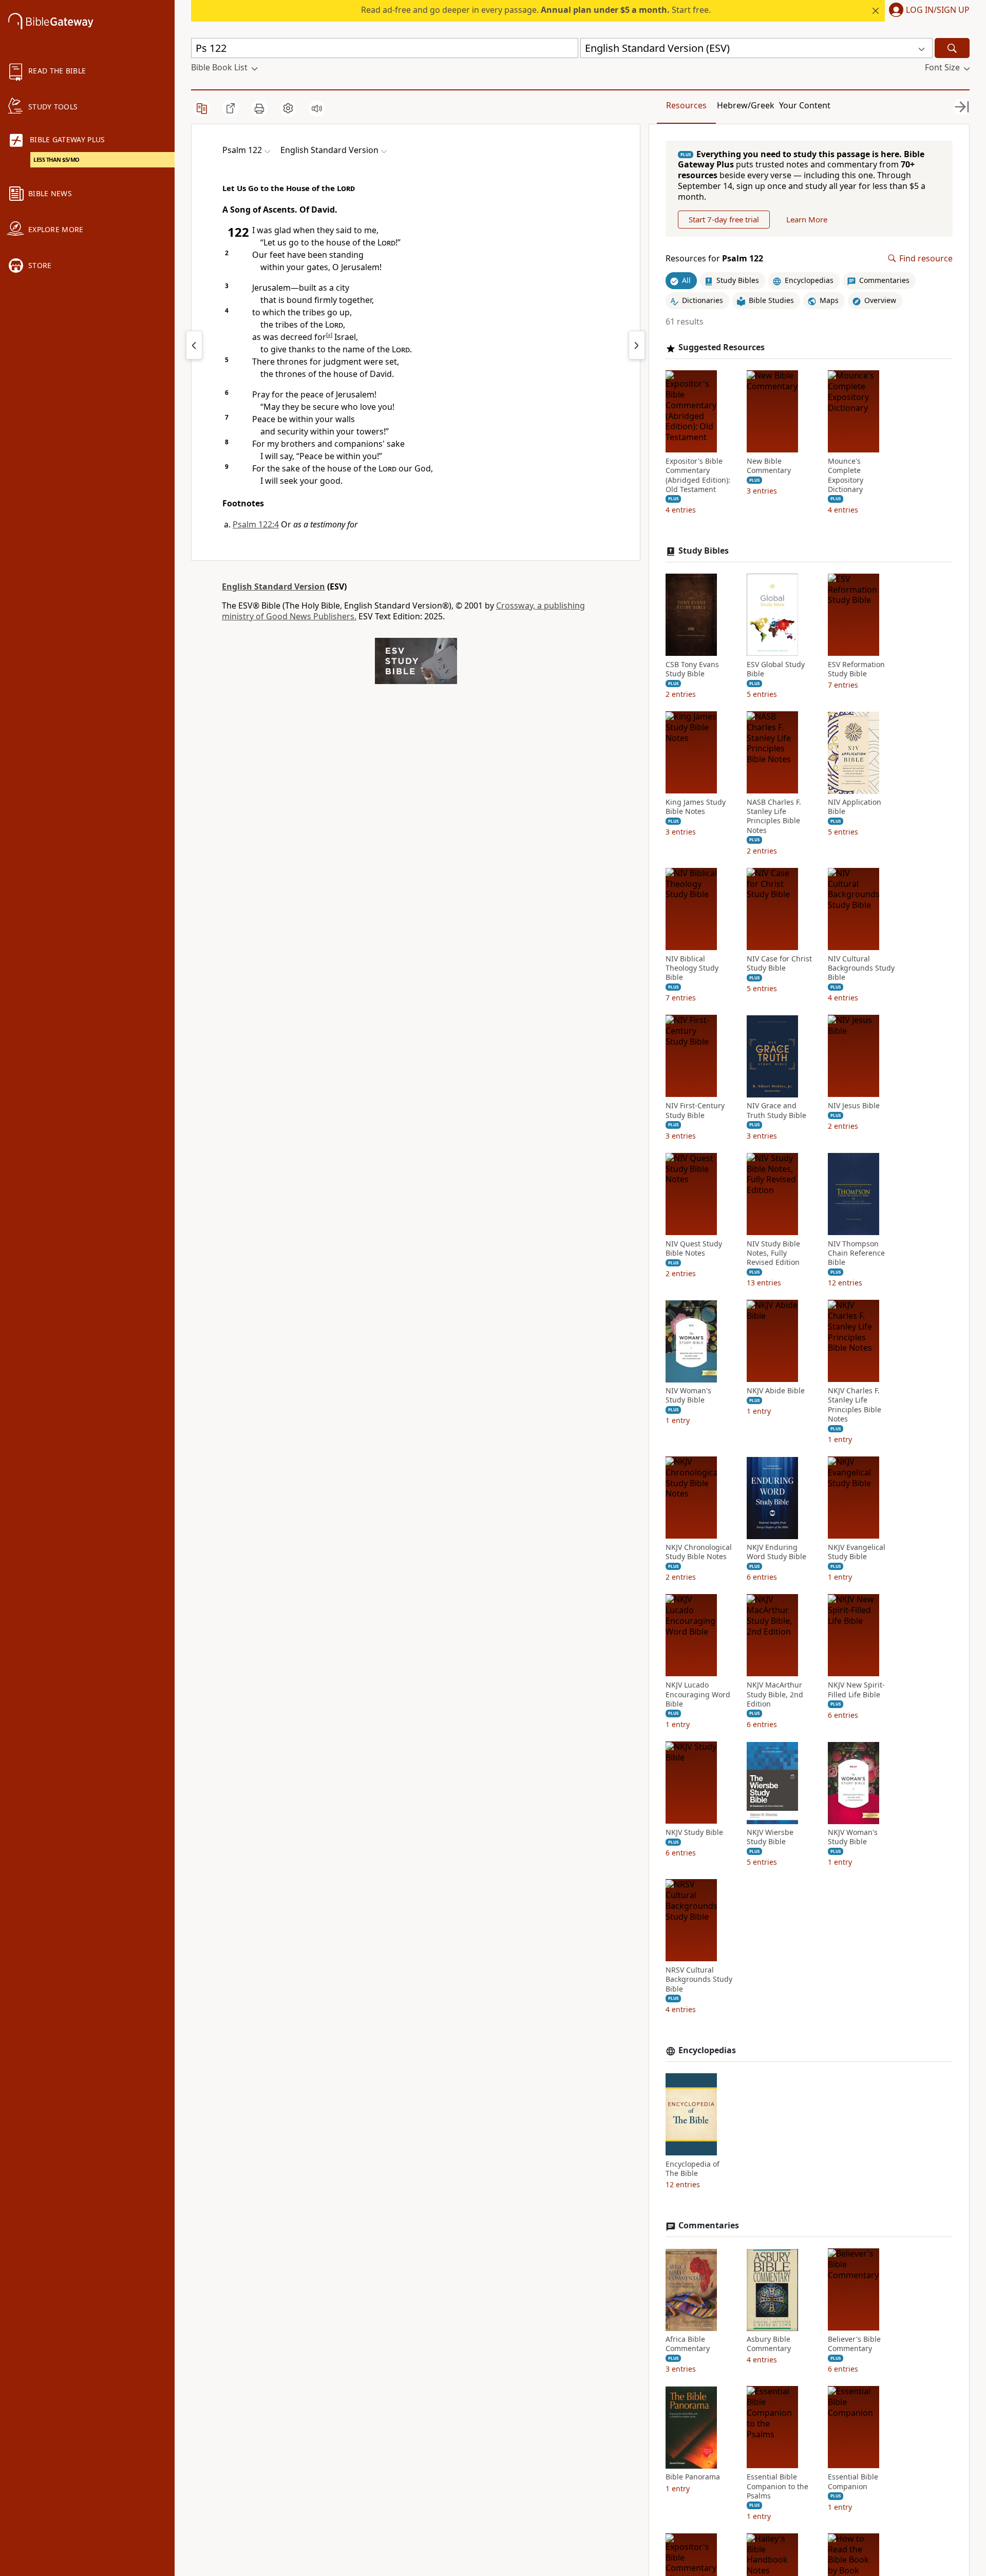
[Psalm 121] (194, 345)
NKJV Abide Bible (776, 1391)
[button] (927, 11)
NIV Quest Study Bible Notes (694, 1248)
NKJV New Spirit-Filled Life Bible (856, 1690)
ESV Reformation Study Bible (856, 669)
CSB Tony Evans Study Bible (692, 669)
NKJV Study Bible (694, 1833)
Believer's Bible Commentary (854, 2344)
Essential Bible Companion (853, 2482)
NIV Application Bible (855, 807)
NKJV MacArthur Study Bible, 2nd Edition (775, 1695)
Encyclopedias (707, 2050)
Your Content (805, 105)
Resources (686, 105)
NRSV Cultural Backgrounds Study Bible (699, 1980)
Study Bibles (704, 551)
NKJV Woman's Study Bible (853, 1838)
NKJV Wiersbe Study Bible (770, 1838)
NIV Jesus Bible (854, 1106)
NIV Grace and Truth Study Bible (776, 1111)
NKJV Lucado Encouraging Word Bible (698, 1695)
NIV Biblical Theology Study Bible (692, 968)
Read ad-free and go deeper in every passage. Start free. (536, 10)
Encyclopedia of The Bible (693, 2169)
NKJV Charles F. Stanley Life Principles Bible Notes (855, 1405)
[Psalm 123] (637, 345)
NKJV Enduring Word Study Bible (776, 1552)
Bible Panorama (693, 2477)
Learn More (807, 219)
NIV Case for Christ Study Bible (779, 963)
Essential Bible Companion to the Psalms (778, 2487)
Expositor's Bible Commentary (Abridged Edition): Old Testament (698, 476)
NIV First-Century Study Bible (695, 1111)
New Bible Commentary (769, 466)
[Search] (952, 48)
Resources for (714, 259)
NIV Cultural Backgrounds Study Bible (861, 968)
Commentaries (709, 2226)
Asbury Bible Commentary (769, 2344)
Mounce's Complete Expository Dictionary (846, 476)
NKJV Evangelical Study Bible (857, 1552)
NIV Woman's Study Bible (688, 1396)
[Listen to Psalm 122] (317, 108)
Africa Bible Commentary (688, 2344)
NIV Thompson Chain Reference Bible (856, 1253)
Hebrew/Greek (746, 105)
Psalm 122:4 (256, 524)
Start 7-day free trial (724, 219)
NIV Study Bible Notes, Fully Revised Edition (773, 1253)
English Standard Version (273, 586)
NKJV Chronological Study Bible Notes (699, 1552)
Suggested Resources (722, 348)
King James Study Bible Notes (696, 807)
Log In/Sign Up (938, 10)
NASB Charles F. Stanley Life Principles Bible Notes (774, 817)
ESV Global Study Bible (776, 669)
